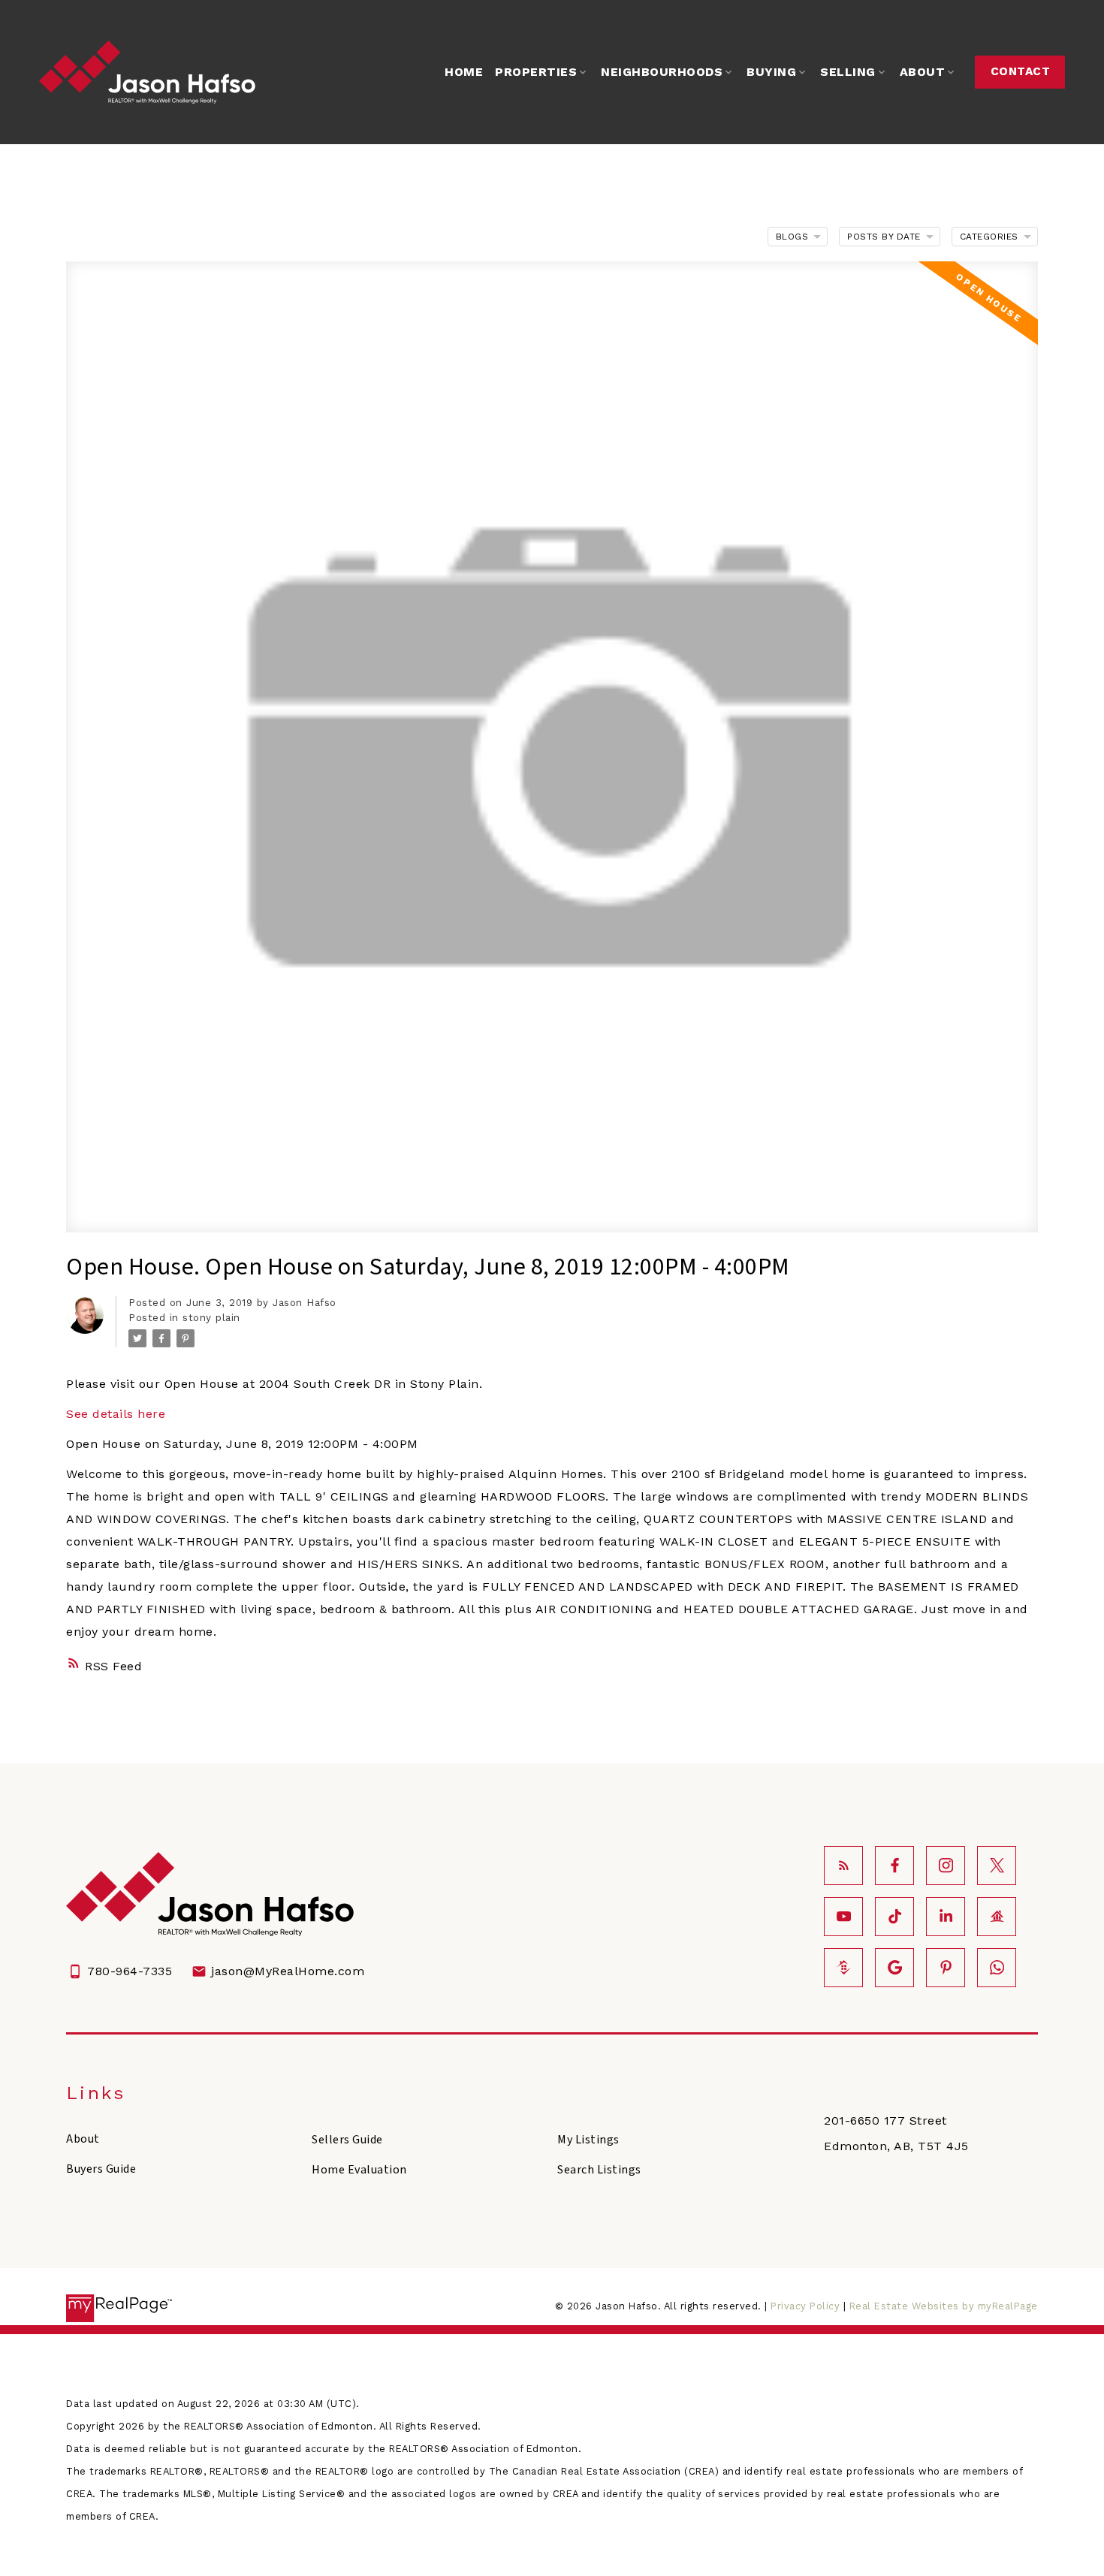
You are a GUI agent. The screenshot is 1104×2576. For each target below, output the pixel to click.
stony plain (211, 1318)
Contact (1021, 71)
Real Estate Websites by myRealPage (944, 2306)
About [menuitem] (923, 72)
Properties (536, 72)
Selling (848, 72)
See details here (116, 1414)
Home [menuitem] (464, 72)
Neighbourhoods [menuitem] (662, 72)
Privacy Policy (805, 2306)
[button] (1020, 72)
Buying (771, 72)
